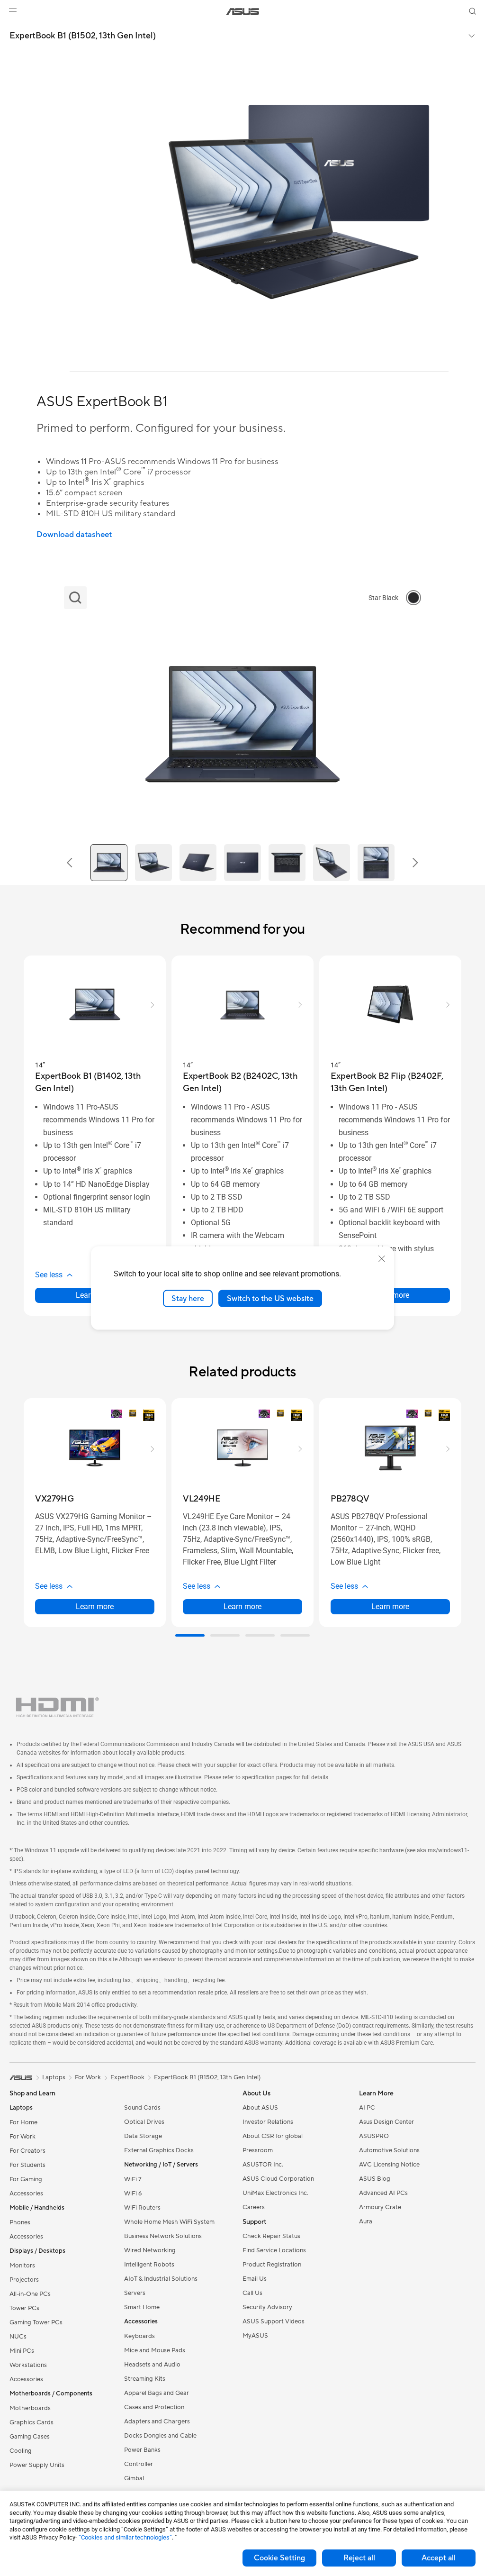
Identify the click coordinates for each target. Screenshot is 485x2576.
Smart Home (142, 2307)
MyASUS (255, 2336)
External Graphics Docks (159, 2150)
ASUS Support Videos (274, 2321)
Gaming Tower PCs (36, 2322)
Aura (366, 2221)
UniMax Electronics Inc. (275, 2193)
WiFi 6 (133, 2194)
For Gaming (26, 2179)
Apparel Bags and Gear (157, 2393)
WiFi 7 (133, 2179)
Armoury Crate (380, 2207)
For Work (22, 2137)
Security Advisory (267, 2307)
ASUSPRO (374, 2136)
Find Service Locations (274, 2250)
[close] (382, 1258)
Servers (135, 2293)
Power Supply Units (37, 2465)
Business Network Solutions (163, 2236)
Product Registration (272, 2265)
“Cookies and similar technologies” (125, 2537)
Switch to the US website (270, 1298)
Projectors (24, 2280)
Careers (254, 2207)
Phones (20, 2222)
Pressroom (258, 2150)
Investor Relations (268, 2122)
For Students (27, 2165)
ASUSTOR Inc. (263, 2165)
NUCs (18, 2337)
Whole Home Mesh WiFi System (169, 2222)
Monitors (22, 2266)
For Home (23, 2122)
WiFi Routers (142, 2208)
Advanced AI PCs (383, 2193)
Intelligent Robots (149, 2265)
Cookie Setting (279, 2558)
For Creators (27, 2151)
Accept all (439, 2558)
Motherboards (30, 2408)
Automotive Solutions (389, 2150)
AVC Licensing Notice (389, 2165)
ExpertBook (127, 2077)
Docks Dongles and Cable (160, 2436)
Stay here (188, 1298)
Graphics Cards (31, 2422)
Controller (139, 2464)
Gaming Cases (30, 2437)
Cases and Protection (154, 2407)
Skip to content (11, 29)
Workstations (28, 2365)
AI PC (367, 2108)
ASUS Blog (375, 2179)
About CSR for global (273, 2136)
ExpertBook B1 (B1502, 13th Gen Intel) (83, 36)
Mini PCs (22, 2351)
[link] (243, 12)
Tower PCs (24, 2308)
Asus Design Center (386, 2122)
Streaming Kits (145, 2379)
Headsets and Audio (152, 2365)
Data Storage (143, 2136)
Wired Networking (150, 2250)
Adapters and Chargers (157, 2421)
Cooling (21, 2451)
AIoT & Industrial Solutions (161, 2279)
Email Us (255, 2279)
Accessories (26, 2194)
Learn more (95, 1607)
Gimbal (134, 2478)
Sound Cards (142, 2108)
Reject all (359, 2558)
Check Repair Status (271, 2236)
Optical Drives (144, 2122)
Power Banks (142, 2450)
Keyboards (139, 2336)
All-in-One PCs (30, 2294)
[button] (13, 11)
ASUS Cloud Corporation (278, 2179)
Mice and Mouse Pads (155, 2350)
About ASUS (260, 2108)
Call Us (252, 2293)
